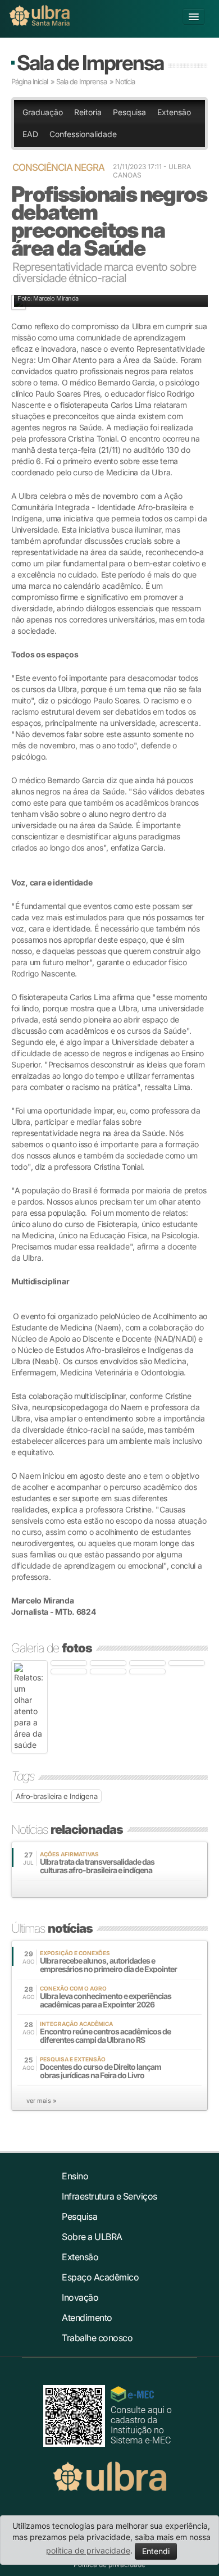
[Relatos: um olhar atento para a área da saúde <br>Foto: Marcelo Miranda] (29, 1707)
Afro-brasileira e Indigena (56, 1796)
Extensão (174, 112)
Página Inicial (29, 81)
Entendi (156, 2551)
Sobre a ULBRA (92, 2237)
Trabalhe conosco (97, 2338)
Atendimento (87, 2318)
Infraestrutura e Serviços (109, 2196)
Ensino (75, 2176)
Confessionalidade (83, 134)
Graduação (43, 112)
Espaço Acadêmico (100, 2277)
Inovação (80, 2297)
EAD (30, 134)
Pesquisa (129, 112)
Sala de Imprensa (90, 63)
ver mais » (41, 2101)
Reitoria (88, 112)
